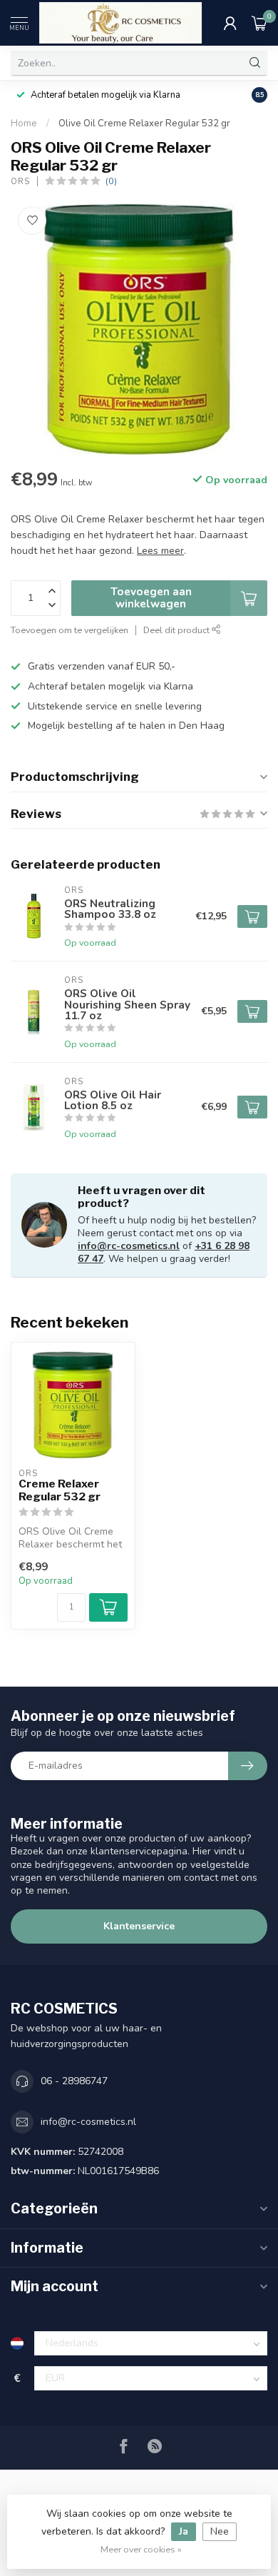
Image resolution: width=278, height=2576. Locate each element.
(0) (111, 181)
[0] (259, 23)
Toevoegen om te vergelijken (69, 630)
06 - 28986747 (74, 2081)
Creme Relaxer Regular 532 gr (60, 1490)
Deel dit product (177, 630)
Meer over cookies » (141, 2549)
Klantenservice (139, 1926)
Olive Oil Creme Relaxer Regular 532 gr (144, 123)
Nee (220, 2531)
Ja (184, 2531)
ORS (20, 182)
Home (24, 123)
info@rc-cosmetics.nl (129, 1246)
